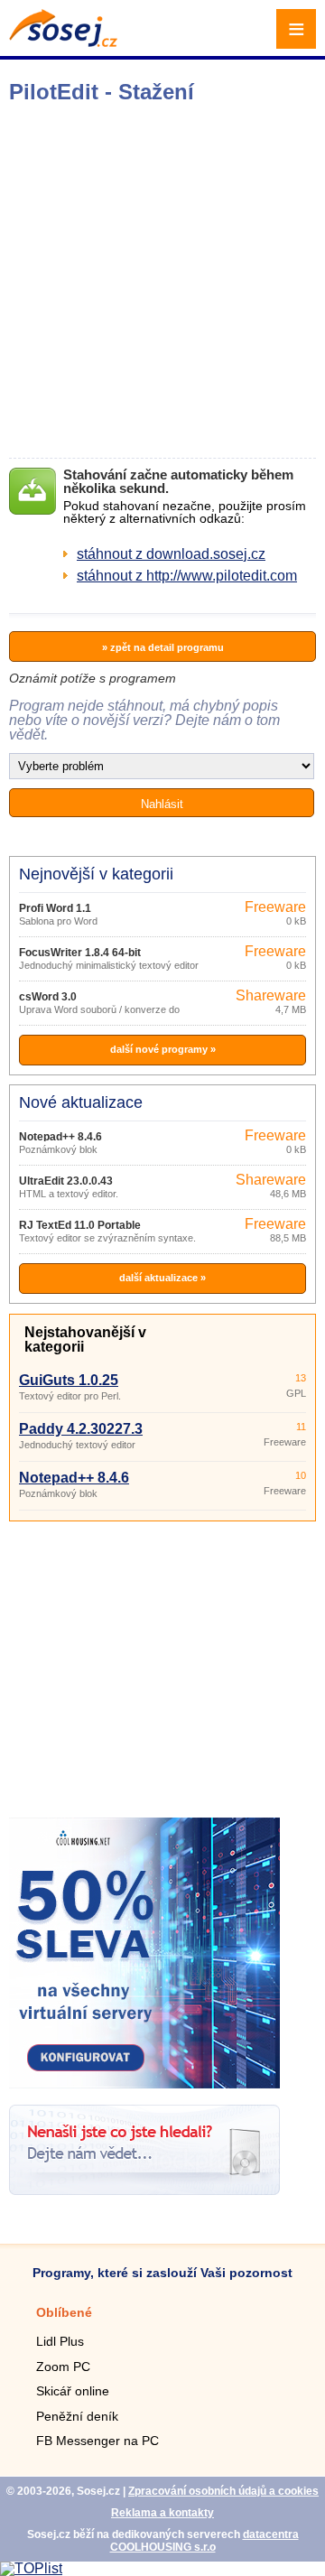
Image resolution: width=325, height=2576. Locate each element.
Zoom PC (63, 2367)
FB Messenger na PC (97, 2441)
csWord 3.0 (48, 997)
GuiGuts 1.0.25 (69, 1380)
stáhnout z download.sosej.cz (171, 554)
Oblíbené (64, 2312)
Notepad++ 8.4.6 (60, 1137)
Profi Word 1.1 (55, 908)
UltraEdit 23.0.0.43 (66, 1181)
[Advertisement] (162, 281)
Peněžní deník (77, 2416)
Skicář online (73, 2391)
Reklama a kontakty (162, 2513)
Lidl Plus (60, 2341)
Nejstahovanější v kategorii (85, 1339)
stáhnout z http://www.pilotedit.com (187, 576)
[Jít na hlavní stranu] (63, 42)
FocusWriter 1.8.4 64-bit (80, 953)
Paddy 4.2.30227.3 (81, 1429)
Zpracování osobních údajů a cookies (223, 2491)
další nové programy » (163, 1049)
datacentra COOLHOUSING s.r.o (204, 2541)
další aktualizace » (162, 1278)
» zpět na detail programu (163, 647)
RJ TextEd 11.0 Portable (80, 1225)
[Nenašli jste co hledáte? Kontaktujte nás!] (144, 2190)
